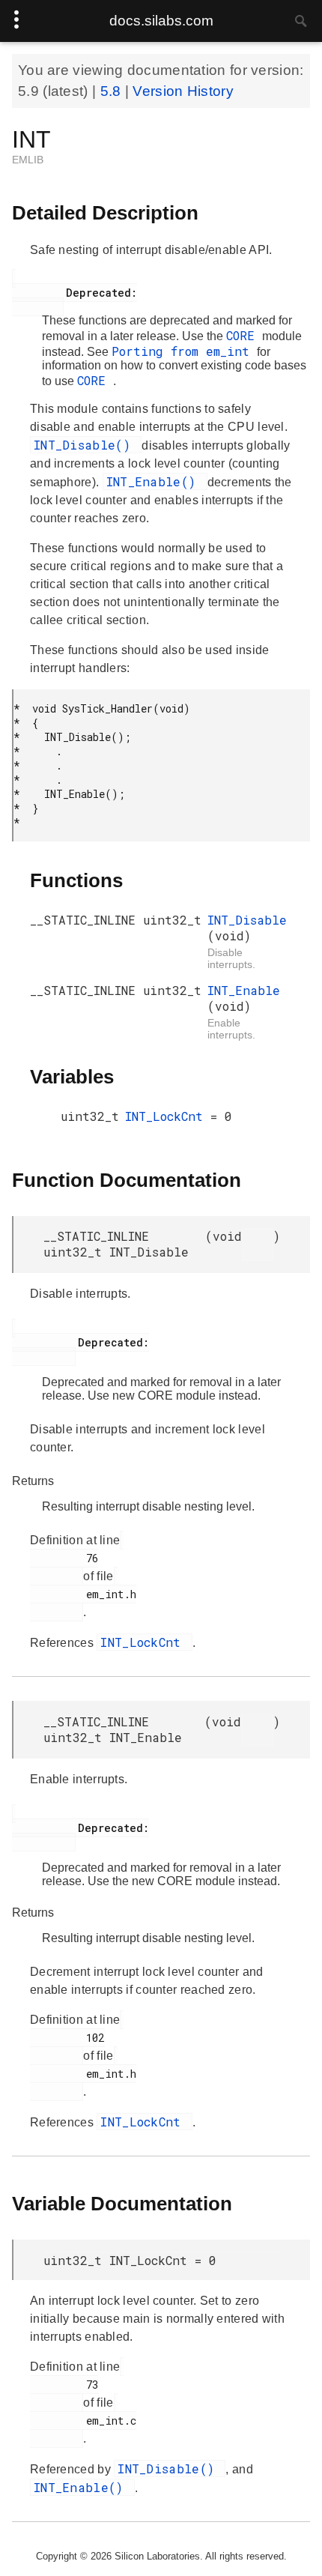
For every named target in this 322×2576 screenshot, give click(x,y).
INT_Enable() (155, 481)
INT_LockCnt (168, 1116)
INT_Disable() (86, 445)
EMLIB (28, 160)
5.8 (113, 91)
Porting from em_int (184, 351)
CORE (244, 335)
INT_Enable (244, 990)
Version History (183, 91)
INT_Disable (247, 920)
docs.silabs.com (161, 21)
